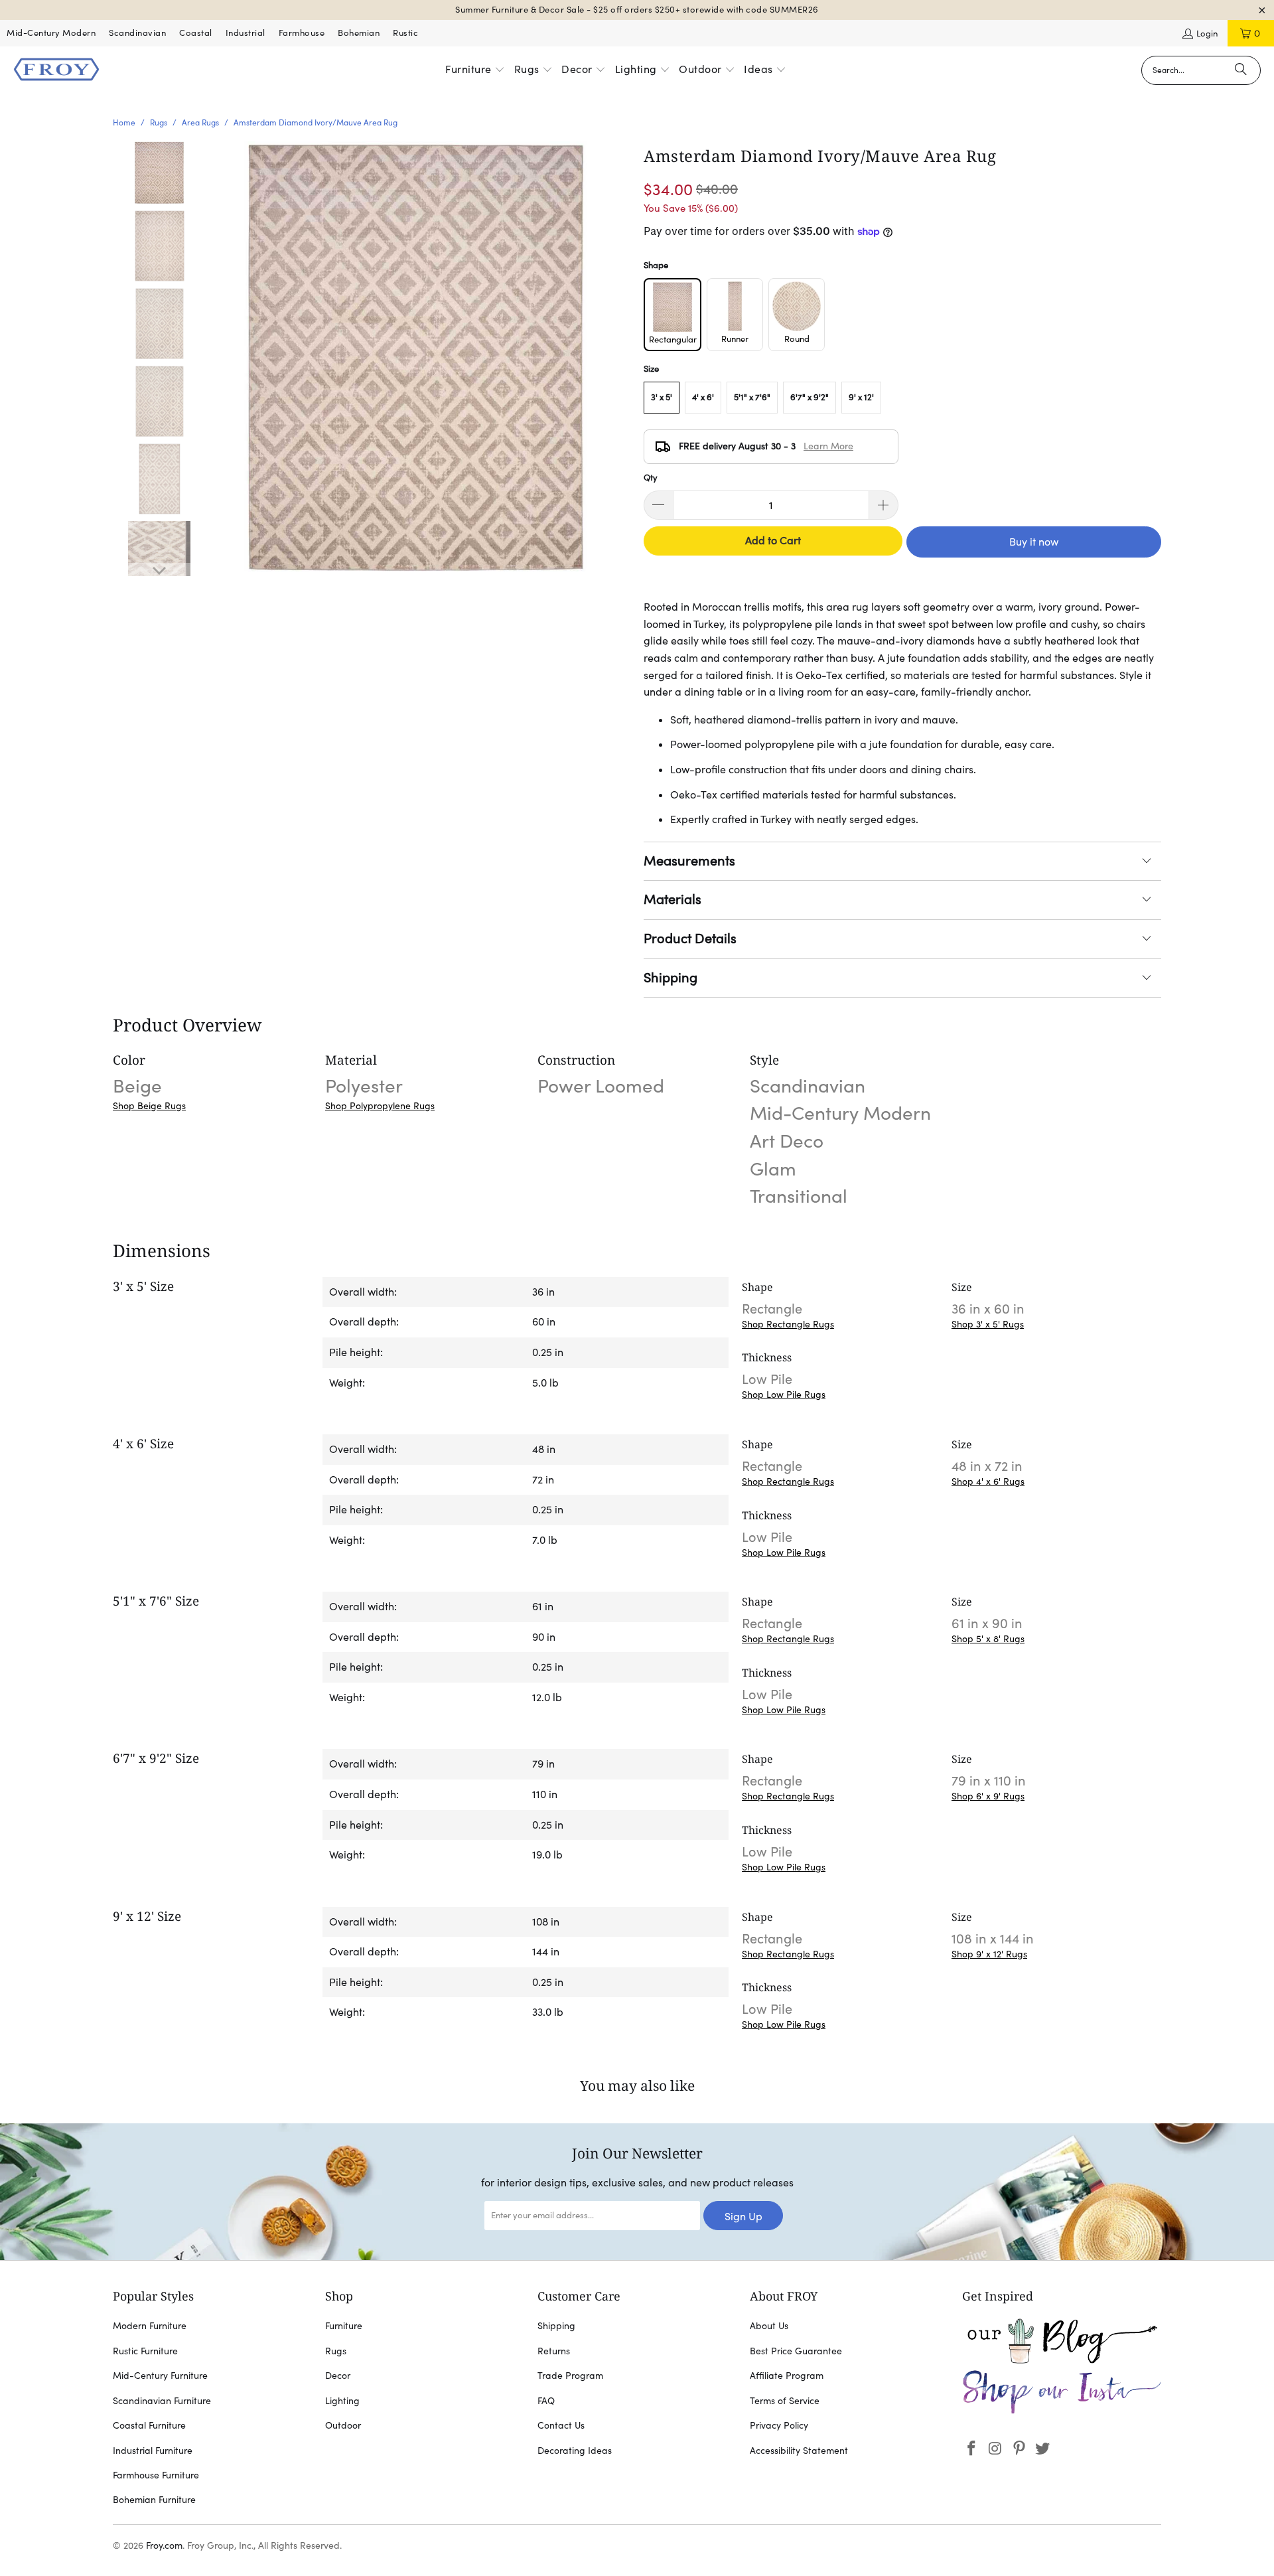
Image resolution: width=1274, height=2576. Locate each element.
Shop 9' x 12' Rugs (989, 1954)
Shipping (671, 978)
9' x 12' (861, 397)
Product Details (690, 939)
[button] (475, 70)
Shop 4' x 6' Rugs (988, 1481)
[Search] (1241, 70)
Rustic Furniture (145, 2351)
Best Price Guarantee (796, 2351)
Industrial (246, 33)
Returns (554, 2351)
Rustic (405, 33)
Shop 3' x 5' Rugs (988, 1324)
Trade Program (570, 2376)
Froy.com (164, 2545)
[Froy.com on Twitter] (1043, 2449)
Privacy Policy (779, 2425)
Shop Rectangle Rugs (788, 1324)
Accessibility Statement (799, 2451)
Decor (338, 2376)
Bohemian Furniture (154, 2500)
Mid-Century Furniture (160, 2376)
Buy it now (1034, 542)
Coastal (196, 33)
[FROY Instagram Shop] (1062, 2411)
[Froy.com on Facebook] (972, 2449)
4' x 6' (703, 397)
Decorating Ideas (575, 2451)
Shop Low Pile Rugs (784, 1395)
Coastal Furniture (149, 2425)
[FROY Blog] (1062, 2360)
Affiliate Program (787, 2376)
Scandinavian (137, 33)
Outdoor (343, 2425)
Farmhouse (302, 33)
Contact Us (561, 2425)
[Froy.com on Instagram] (996, 2449)
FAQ (546, 2401)
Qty (651, 478)
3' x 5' (662, 397)
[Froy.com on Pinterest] (1019, 2449)
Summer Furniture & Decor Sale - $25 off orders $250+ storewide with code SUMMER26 (637, 10)
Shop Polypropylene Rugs (380, 1106)
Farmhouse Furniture (156, 2475)
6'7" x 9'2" (810, 397)
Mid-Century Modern (51, 33)
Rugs (336, 2351)
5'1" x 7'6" (752, 397)
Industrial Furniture (153, 2451)
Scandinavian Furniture (162, 2401)
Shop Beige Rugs (149, 1106)
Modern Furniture (150, 2326)
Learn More (828, 446)
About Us (769, 2326)
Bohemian (359, 33)
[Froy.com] (56, 70)
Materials (672, 899)
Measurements (689, 861)
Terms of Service (785, 2401)
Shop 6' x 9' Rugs (988, 1796)
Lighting (342, 2401)
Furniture (344, 2326)
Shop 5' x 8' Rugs (988, 1639)
